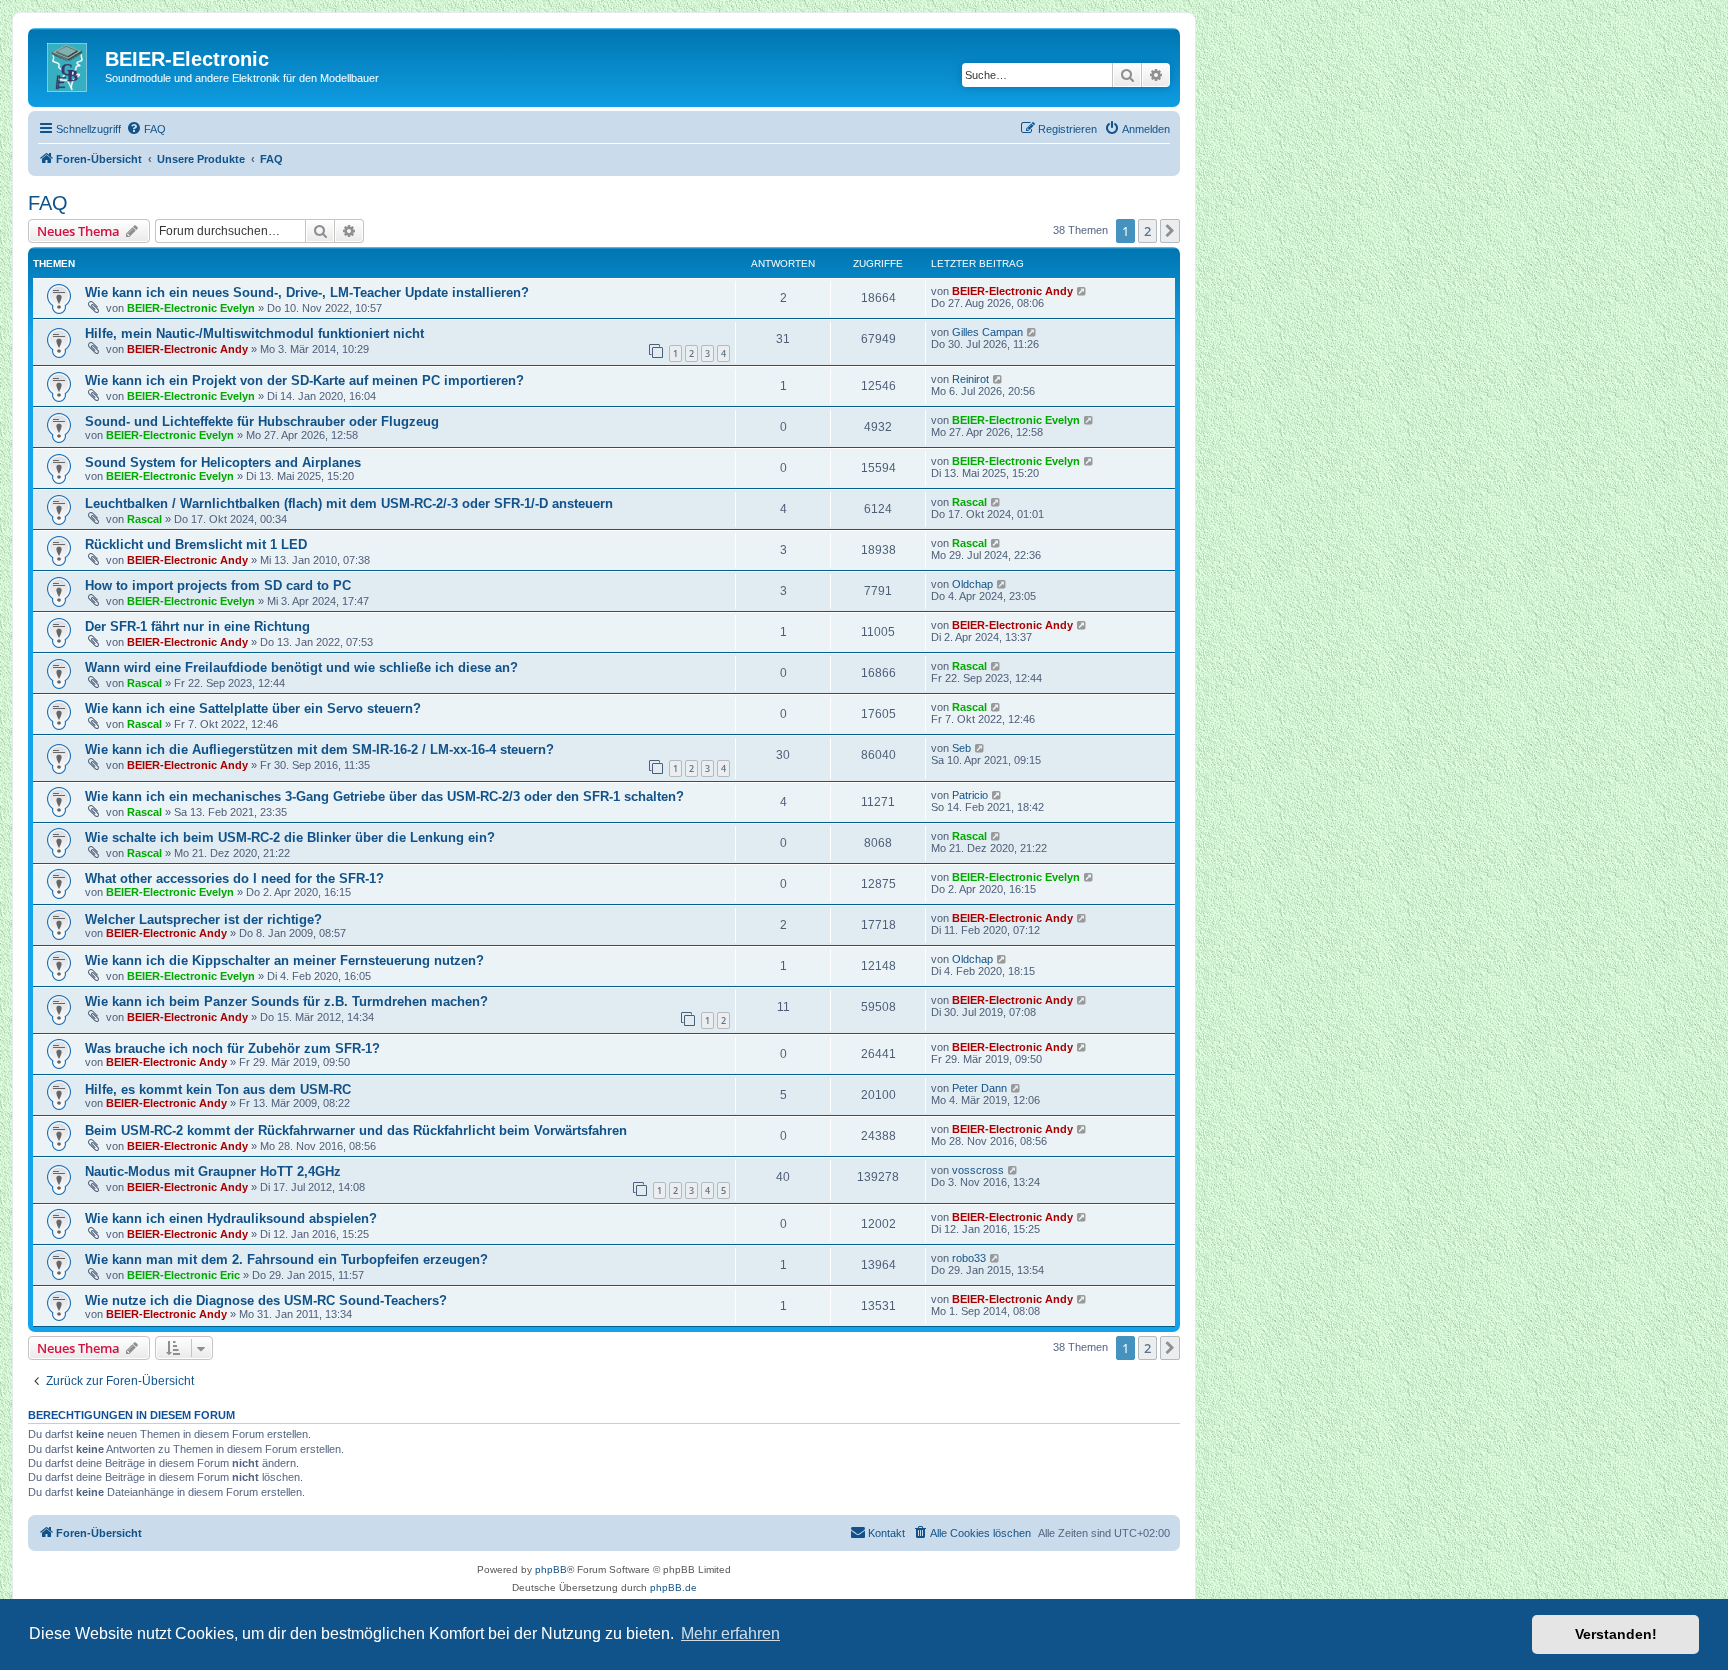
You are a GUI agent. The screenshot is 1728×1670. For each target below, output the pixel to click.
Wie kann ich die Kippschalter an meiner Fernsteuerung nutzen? (284, 960)
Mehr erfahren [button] (730, 1633)
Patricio (970, 795)
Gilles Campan (987, 332)
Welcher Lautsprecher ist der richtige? (203, 919)
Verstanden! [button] (1616, 1634)
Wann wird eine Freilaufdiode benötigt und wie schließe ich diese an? (301, 667)
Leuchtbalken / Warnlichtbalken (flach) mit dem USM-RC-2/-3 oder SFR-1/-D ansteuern (349, 503)
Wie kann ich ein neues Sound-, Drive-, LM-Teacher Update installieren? (307, 292)
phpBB (551, 1569)
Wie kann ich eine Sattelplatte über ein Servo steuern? (253, 708)
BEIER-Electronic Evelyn (191, 308)
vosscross (978, 1170)
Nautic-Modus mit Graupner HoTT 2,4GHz (213, 1171)
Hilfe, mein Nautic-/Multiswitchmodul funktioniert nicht (254, 333)
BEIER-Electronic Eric (183, 1275)
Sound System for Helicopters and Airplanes (223, 462)
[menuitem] (146, 129)
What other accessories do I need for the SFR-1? (234, 878)
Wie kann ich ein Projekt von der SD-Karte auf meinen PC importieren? (304, 380)
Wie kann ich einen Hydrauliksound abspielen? (231, 1218)
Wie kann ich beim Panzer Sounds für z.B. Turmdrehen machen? (286, 1001)
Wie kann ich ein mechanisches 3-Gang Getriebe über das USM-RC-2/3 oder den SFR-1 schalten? (384, 796)
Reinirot (970, 379)
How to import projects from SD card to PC (218, 585)
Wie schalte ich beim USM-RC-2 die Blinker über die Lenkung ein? (290, 837)
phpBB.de (673, 1587)
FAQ (48, 203)
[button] (1170, 231)
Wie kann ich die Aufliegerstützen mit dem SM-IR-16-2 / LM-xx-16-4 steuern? (319, 749)
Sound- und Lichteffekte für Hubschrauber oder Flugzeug (262, 421)
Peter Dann (979, 1088)
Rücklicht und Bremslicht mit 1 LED (196, 544)
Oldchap (972, 584)
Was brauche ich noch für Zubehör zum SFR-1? (232, 1048)
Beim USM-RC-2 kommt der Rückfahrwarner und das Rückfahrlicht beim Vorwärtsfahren (356, 1130)
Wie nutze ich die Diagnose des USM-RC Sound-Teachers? (266, 1300)
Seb (961, 748)
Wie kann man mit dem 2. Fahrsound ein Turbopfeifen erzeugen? (286, 1259)
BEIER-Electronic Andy (1012, 291)
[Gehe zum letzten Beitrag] (1082, 291)
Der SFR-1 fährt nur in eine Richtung (197, 626)
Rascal (144, 519)
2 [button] (1147, 231)
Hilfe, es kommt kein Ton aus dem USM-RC (218, 1089)
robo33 (969, 1258)
